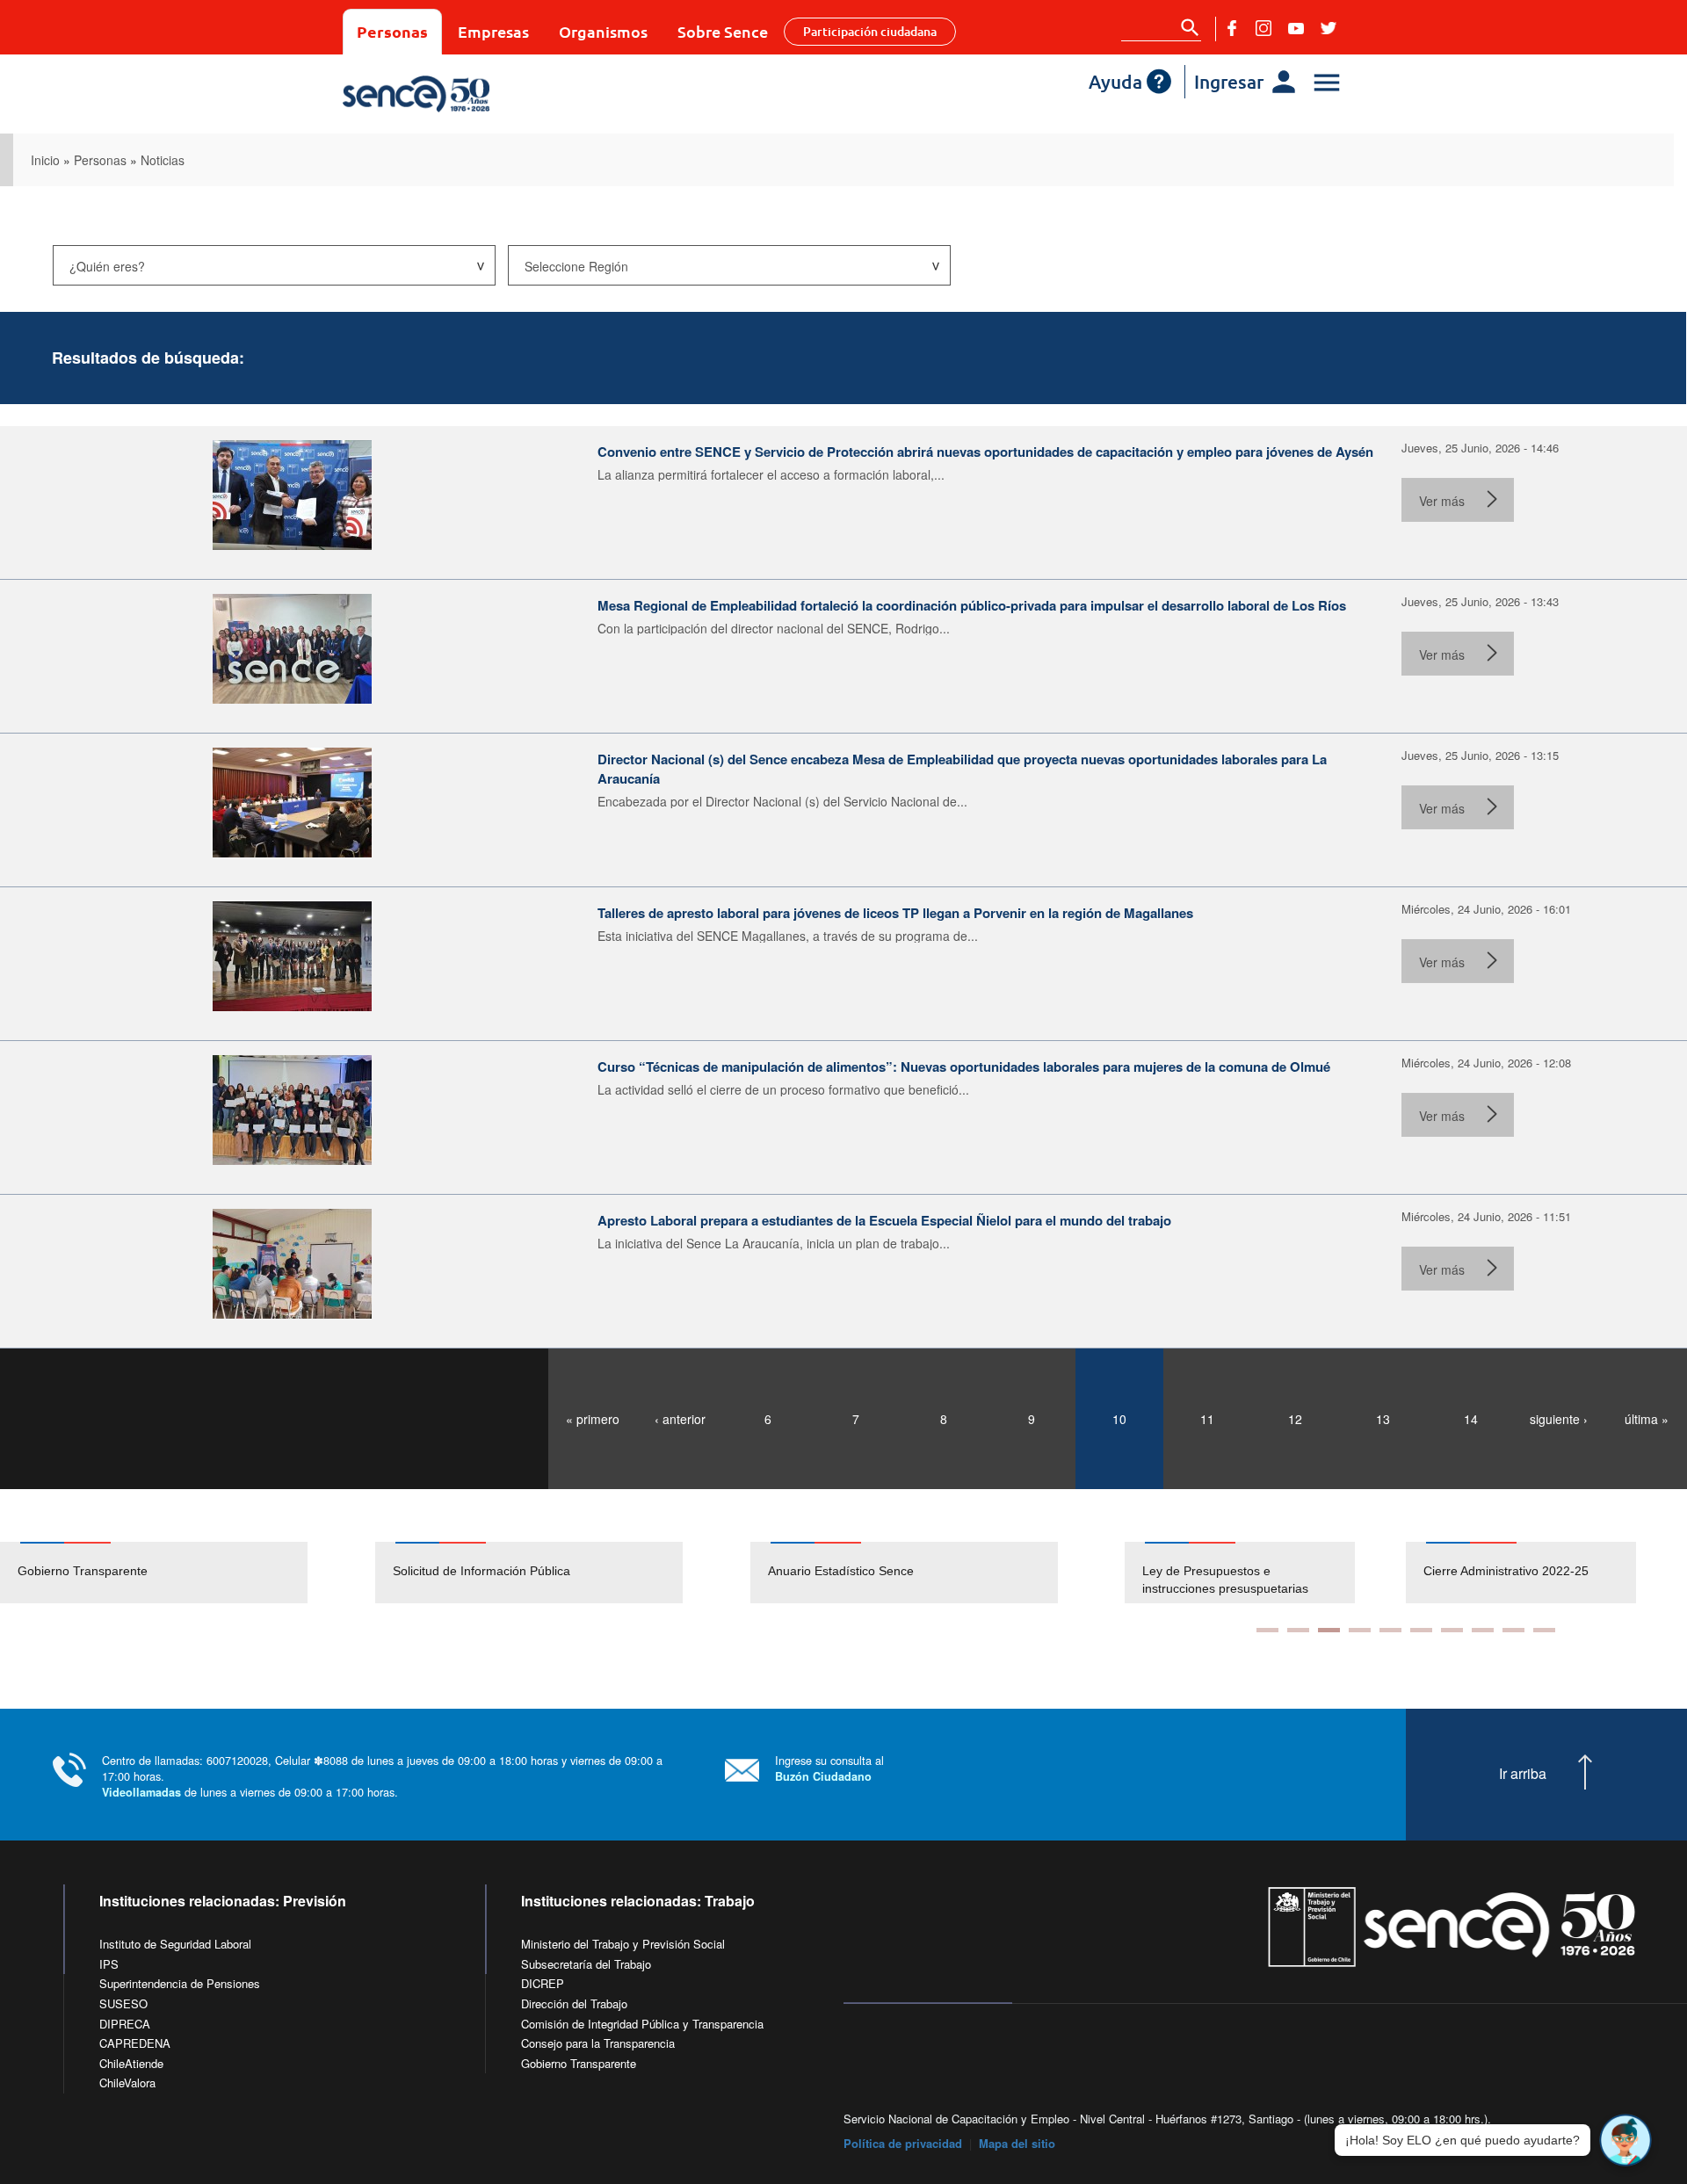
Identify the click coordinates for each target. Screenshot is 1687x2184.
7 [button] (1452, 1630)
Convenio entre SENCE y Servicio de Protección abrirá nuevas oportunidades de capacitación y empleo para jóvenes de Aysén (985, 452)
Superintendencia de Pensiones (180, 1983)
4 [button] (1360, 1630)
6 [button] (1421, 1630)
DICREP (543, 1983)
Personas (392, 31)
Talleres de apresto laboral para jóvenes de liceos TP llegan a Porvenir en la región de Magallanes (895, 913)
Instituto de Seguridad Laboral (175, 1944)
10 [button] (1544, 1630)
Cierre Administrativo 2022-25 (1242, 1571)
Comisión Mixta (1483, 1571)
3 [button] (1329, 1630)
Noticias (163, 160)
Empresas (493, 31)
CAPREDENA (135, 2043)
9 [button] (1513, 1630)
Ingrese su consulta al (829, 1768)
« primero (593, 1419)
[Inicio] (468, 94)
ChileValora (127, 2083)
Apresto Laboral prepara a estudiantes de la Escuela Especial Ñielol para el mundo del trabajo (884, 1220)
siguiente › (1559, 1419)
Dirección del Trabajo (574, 2003)
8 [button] (1483, 1630)
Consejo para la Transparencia (598, 2043)
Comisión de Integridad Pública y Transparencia (642, 2024)
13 (1383, 1419)
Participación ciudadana (870, 31)
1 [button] (1267, 1630)
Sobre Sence (723, 31)
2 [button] (1298, 1630)
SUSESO (123, 2003)
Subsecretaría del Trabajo (586, 1964)
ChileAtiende (131, 2063)
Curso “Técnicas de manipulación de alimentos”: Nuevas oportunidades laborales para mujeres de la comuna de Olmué (964, 1067)
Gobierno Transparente (83, 1571)
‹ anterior (680, 1419)
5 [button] (1390, 1630)
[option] (188, 1573)
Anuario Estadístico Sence (841, 1571)
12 (1295, 1419)
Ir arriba (1523, 1774)
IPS (109, 1964)
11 (1207, 1419)
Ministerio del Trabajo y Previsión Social (623, 1944)
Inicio (45, 160)
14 (1471, 1419)
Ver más (1442, 501)
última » (1647, 1419)
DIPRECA (125, 2024)
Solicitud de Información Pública (481, 1571)
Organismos (603, 31)
